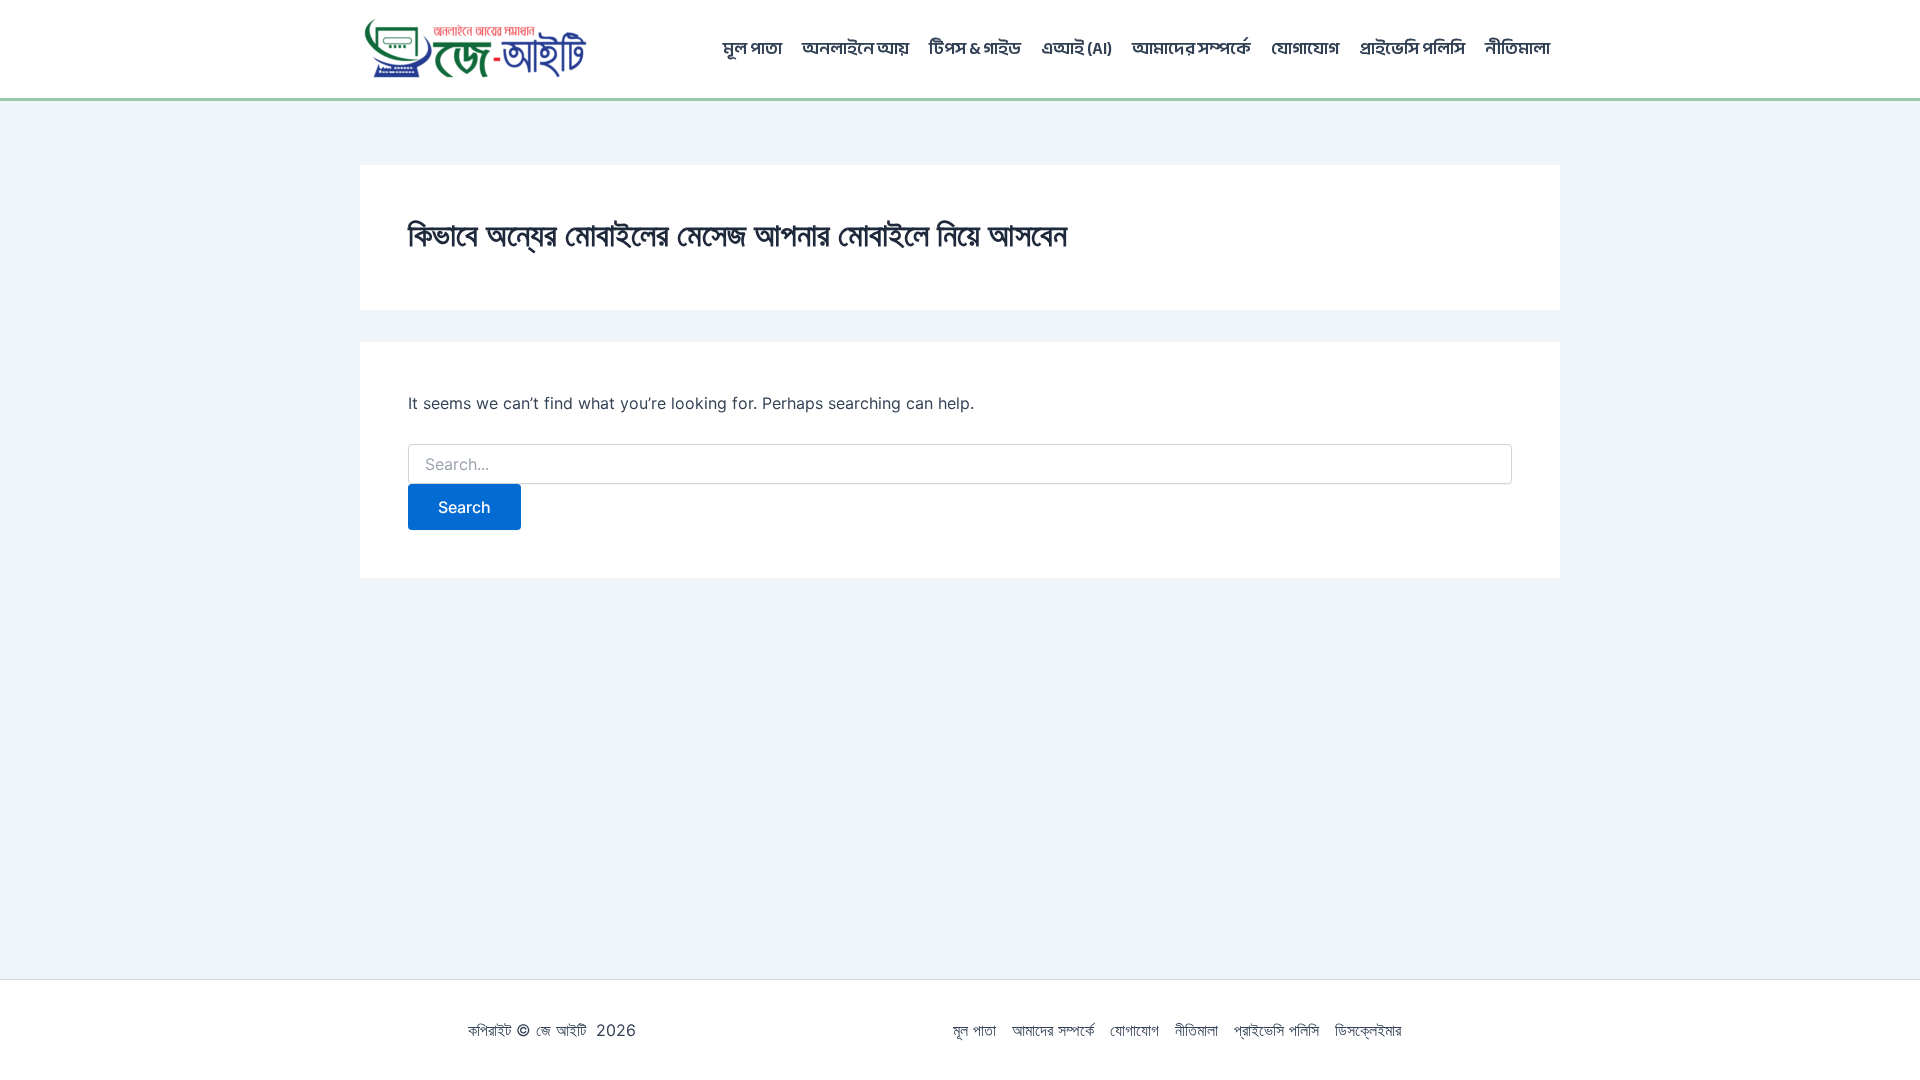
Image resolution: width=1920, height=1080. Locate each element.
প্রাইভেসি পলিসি (1412, 48)
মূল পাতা (752, 48)
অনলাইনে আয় (855, 48)
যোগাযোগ (1305, 48)
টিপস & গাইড (975, 48)
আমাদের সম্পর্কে (1191, 48)
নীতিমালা (1517, 48)
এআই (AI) (1076, 48)
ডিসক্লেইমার (1368, 1030)
